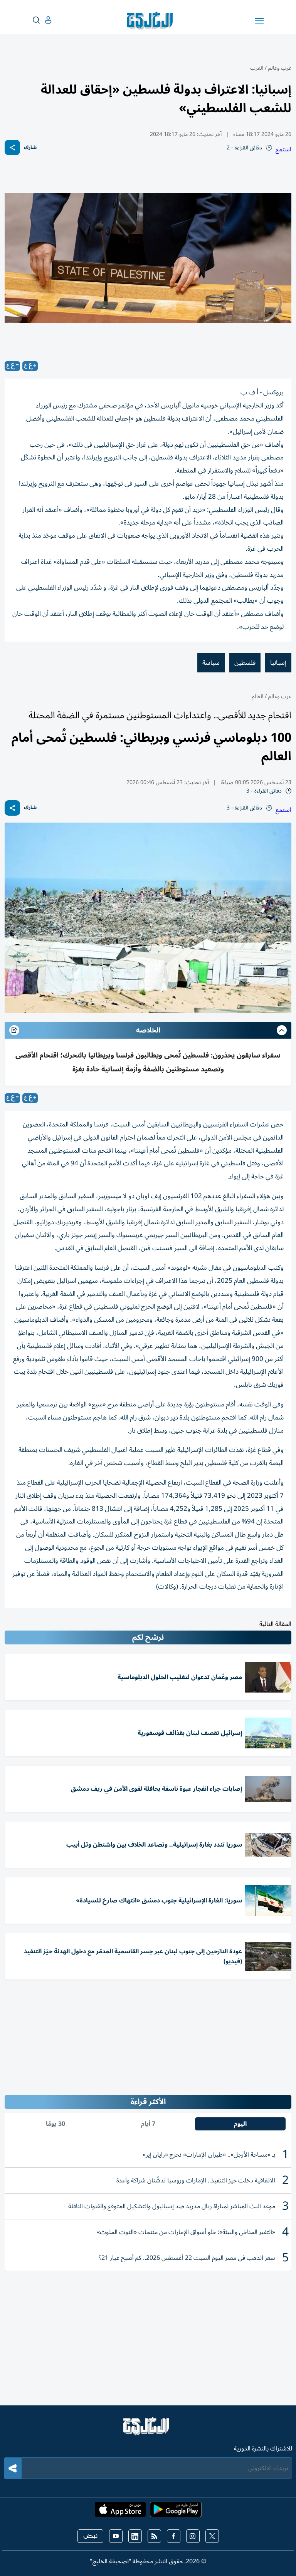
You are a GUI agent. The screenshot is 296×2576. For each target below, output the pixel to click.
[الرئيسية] (148, 2430)
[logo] (152, 21)
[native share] (12, 147)
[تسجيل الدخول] (42, 20)
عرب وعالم (280, 68)
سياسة (211, 663)
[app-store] (120, 2512)
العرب (257, 68)
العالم (257, 696)
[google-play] (176, 2512)
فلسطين (245, 663)
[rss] (154, 2536)
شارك (30, 148)
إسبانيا (278, 663)
